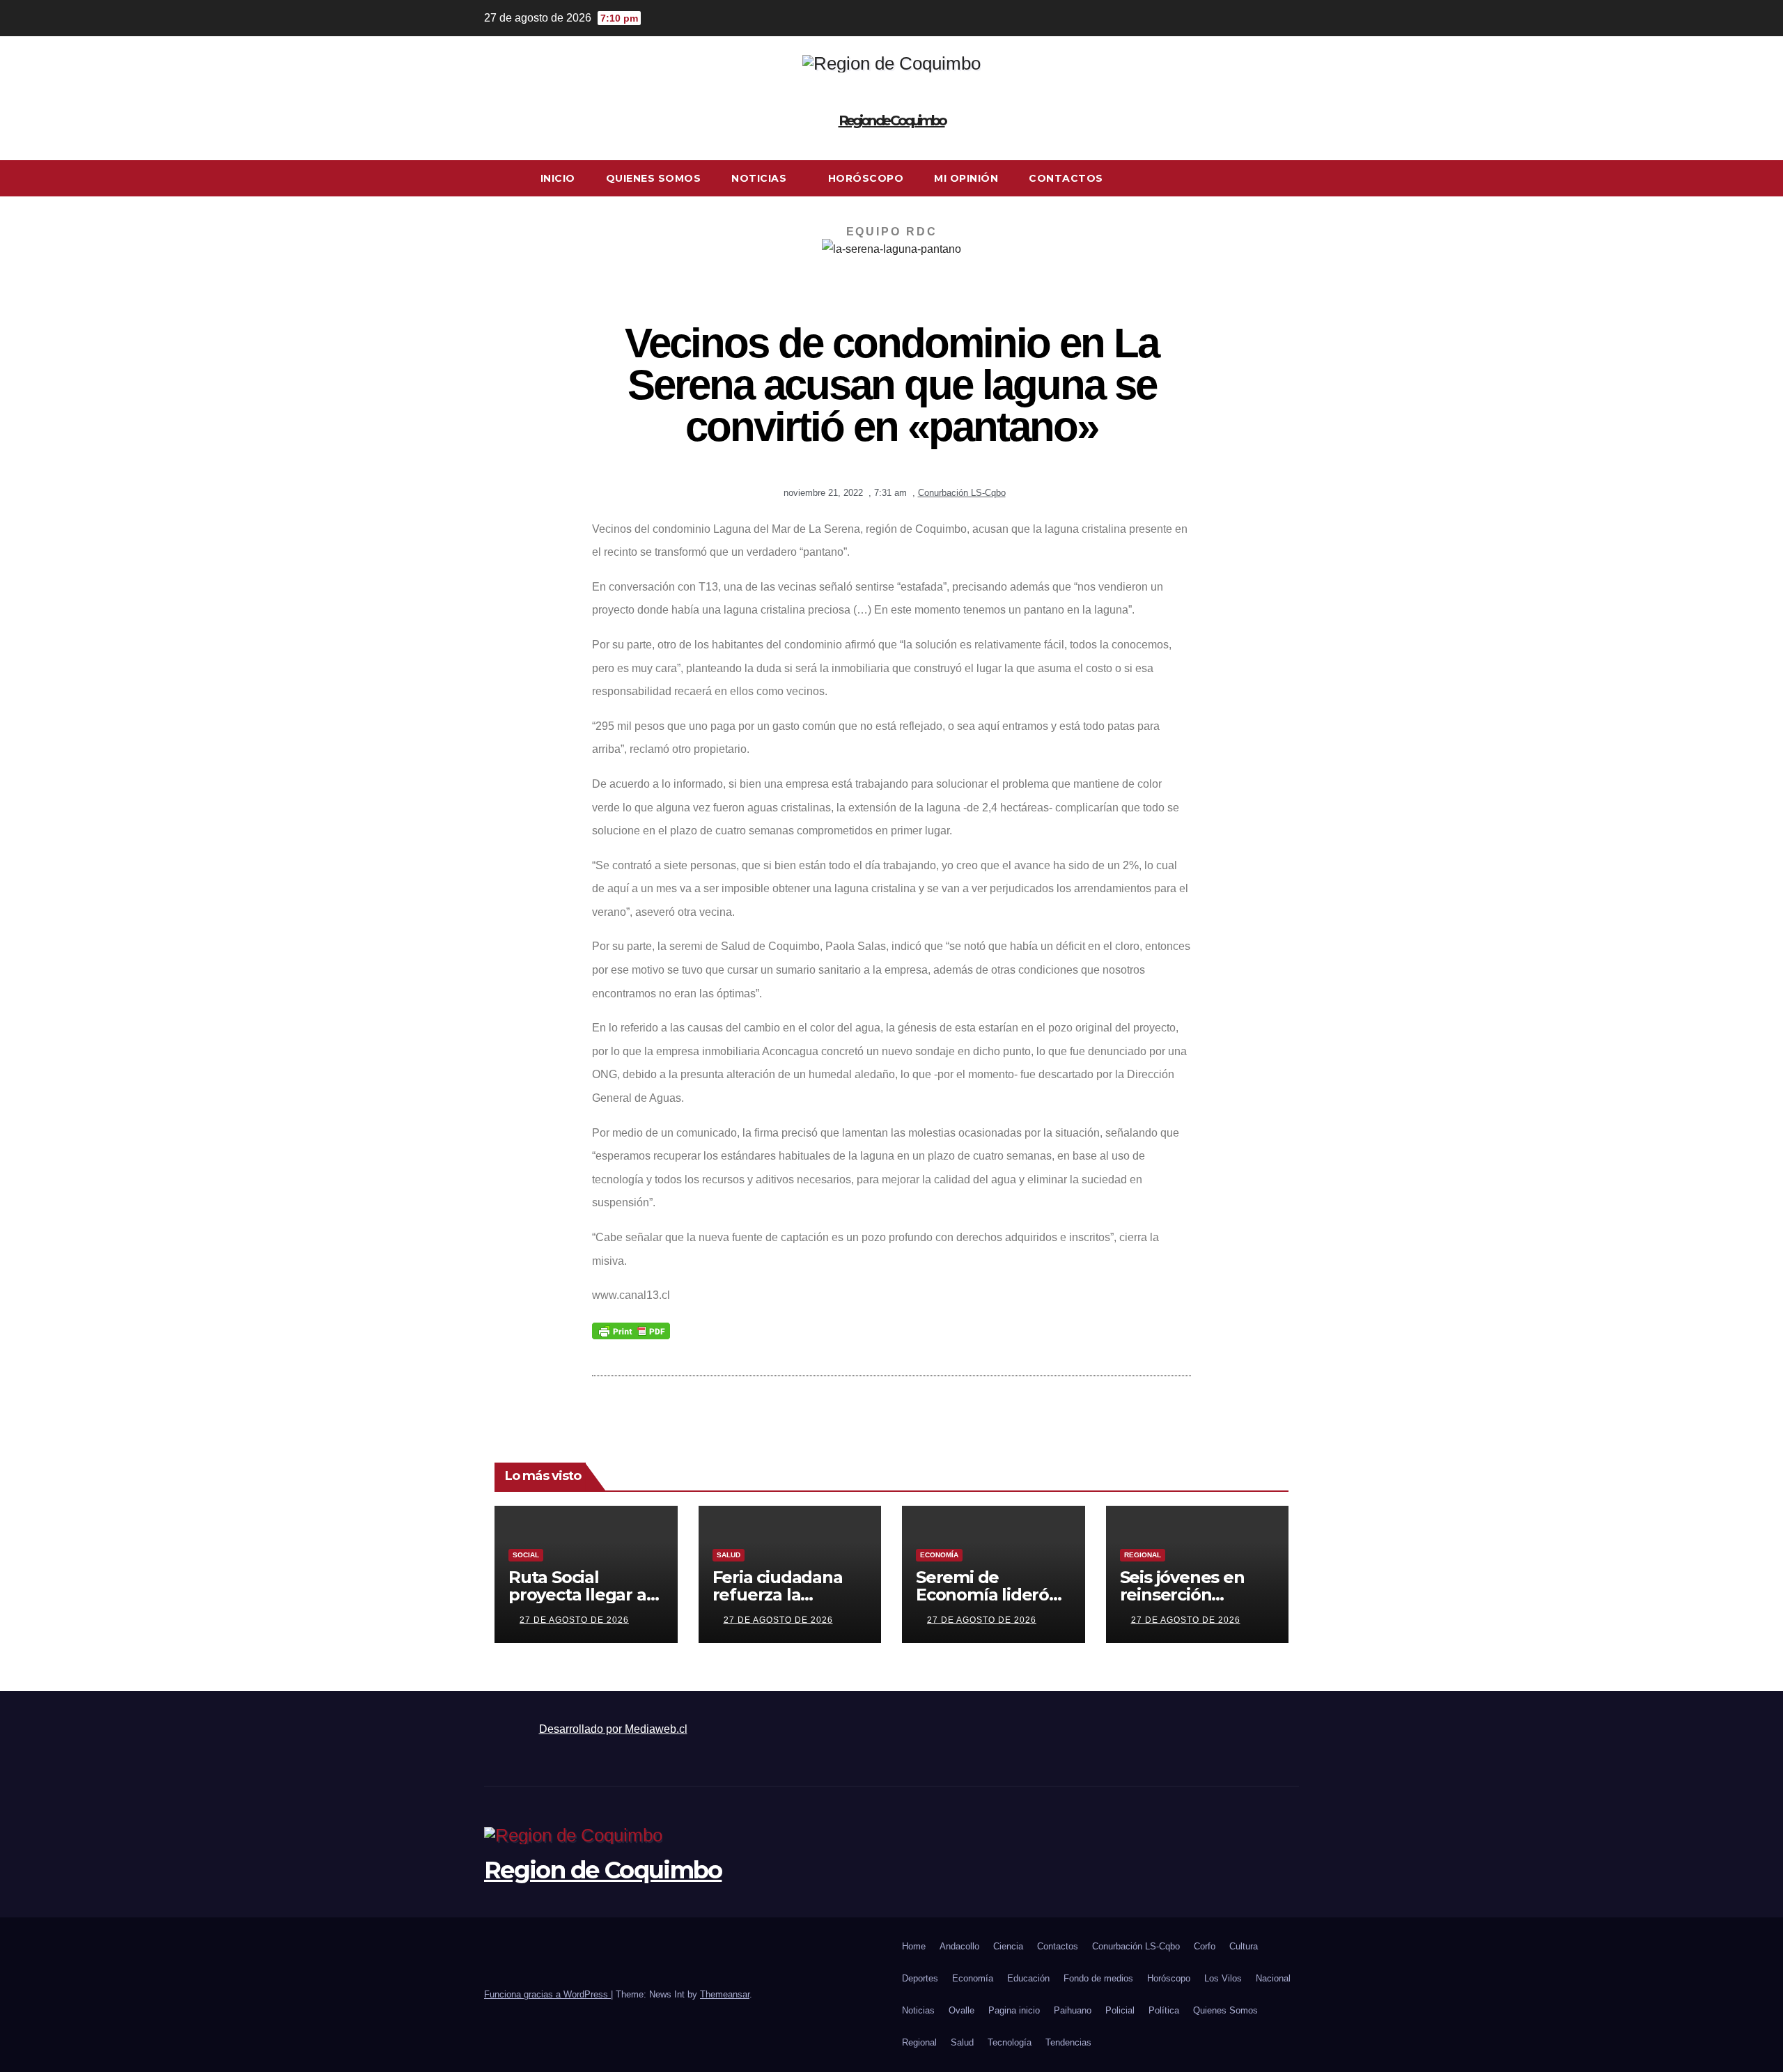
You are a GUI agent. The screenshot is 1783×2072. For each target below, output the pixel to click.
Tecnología (1010, 2042)
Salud (729, 1555)
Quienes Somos (654, 178)
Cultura (1244, 1946)
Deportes (920, 1978)
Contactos (1066, 178)
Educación (1028, 1978)
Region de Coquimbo (892, 120)
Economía (939, 1555)
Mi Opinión (966, 178)
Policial (1120, 2010)
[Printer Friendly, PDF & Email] (631, 1330)
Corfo (1205, 1946)
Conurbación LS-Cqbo (962, 493)
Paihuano (1073, 2010)
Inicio (558, 178)
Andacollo (959, 1946)
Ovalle (961, 2010)
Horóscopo (866, 178)
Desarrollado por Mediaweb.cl (613, 1729)
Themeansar (725, 1994)
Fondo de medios (1098, 1978)
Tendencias (1068, 2042)
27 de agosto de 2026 (574, 1620)
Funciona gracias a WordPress (547, 1994)
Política (1164, 2010)
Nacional (1273, 1978)
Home (914, 1946)
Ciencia (1008, 1946)
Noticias (761, 178)
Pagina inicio (1014, 2010)
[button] (1289, 178)
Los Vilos (1223, 1978)
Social (526, 1555)
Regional (1143, 1555)
